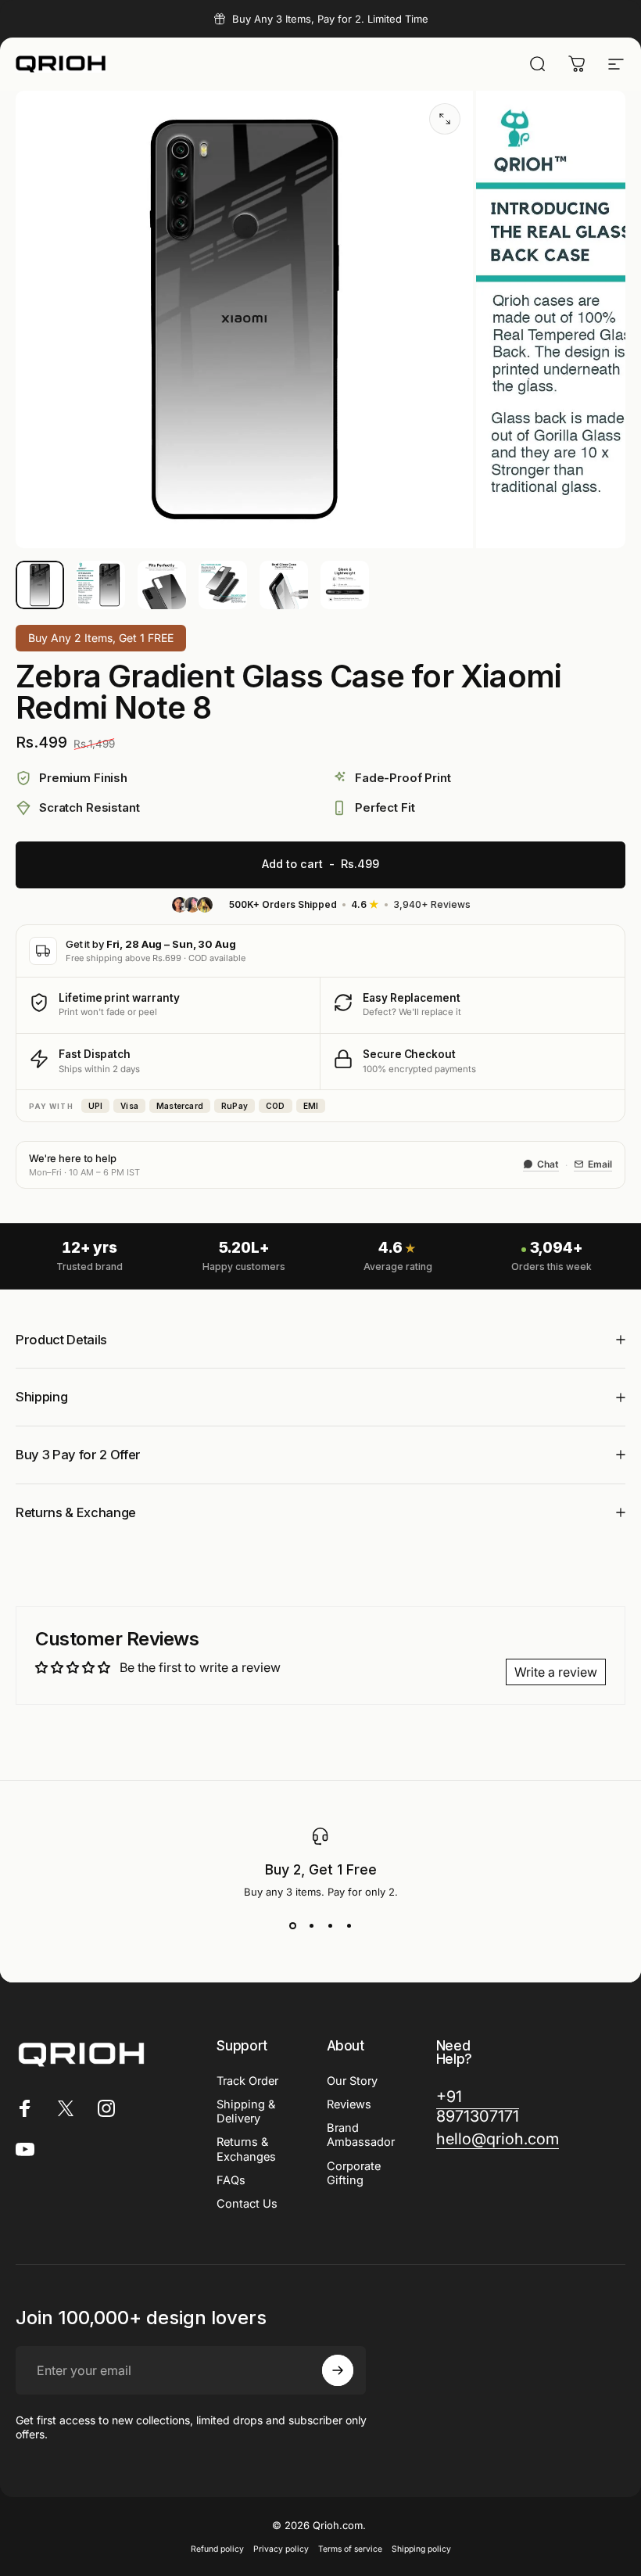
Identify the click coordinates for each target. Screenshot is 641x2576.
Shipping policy (421, 2549)
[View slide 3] (330, 1926)
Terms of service (350, 2549)
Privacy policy (281, 2549)
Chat (548, 1164)
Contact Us (247, 2204)
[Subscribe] (338, 2370)
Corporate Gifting (354, 2173)
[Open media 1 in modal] (445, 119)
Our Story (352, 2081)
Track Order (247, 2081)
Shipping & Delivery (246, 2111)
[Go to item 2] (101, 585)
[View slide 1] (292, 1926)
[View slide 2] (311, 1926)
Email (600, 1164)
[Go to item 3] (162, 585)
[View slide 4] (349, 1926)
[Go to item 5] (284, 585)
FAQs (231, 2180)
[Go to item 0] (40, 585)
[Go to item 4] (223, 585)
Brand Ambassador (361, 2135)
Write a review (556, 1672)
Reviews (349, 2104)
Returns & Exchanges (246, 2149)
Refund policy (217, 2549)
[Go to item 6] (345, 585)
